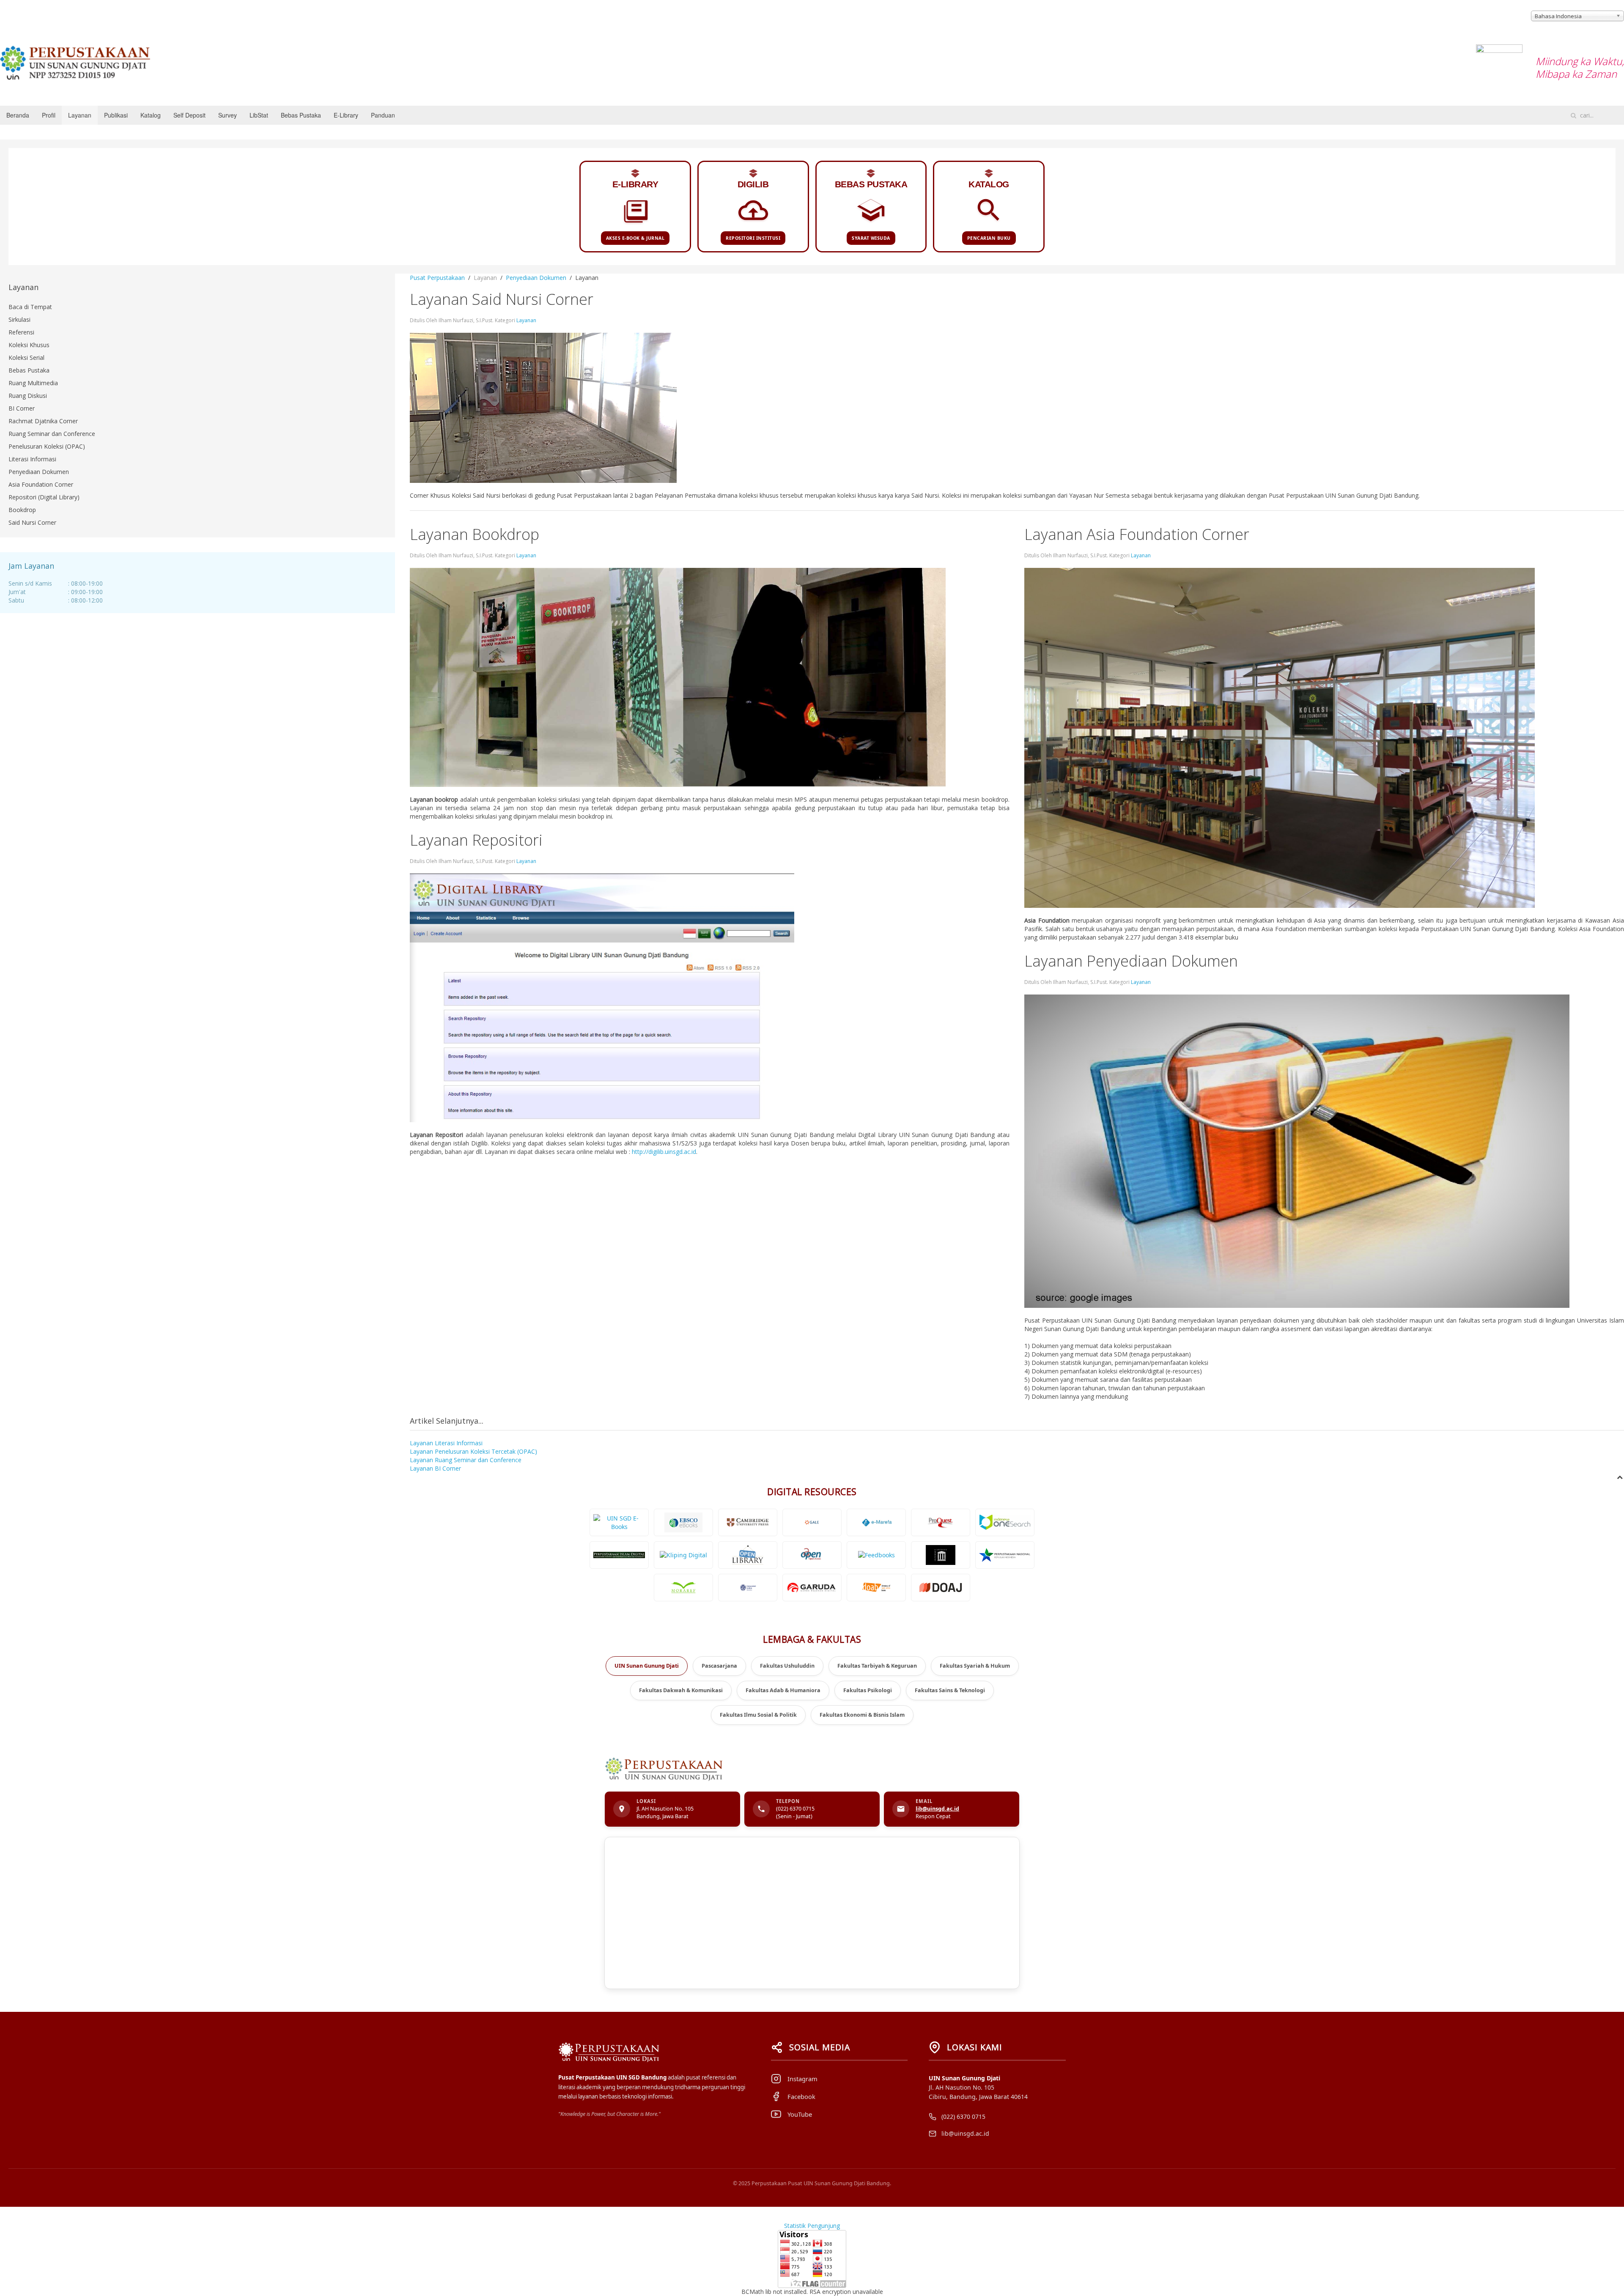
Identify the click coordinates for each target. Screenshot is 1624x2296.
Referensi (21, 332)
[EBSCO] (683, 1522)
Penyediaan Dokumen (536, 278)
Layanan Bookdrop (475, 534)
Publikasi (116, 115)
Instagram (802, 2079)
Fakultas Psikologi (868, 1690)
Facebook (801, 2096)
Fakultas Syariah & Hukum (975, 1666)
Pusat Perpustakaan (437, 278)
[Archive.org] (941, 1555)
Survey (228, 115)
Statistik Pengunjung (812, 2226)
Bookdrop (22, 510)
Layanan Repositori (476, 840)
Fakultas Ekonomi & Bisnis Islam (862, 1715)
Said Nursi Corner (32, 522)
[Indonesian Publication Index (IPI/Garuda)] (812, 1588)
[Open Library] (748, 1555)
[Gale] (812, 1522)
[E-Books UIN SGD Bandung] (619, 1522)
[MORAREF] (683, 1588)
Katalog (151, 115)
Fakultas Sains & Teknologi (950, 1690)
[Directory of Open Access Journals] (941, 1588)
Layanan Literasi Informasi (446, 1443)
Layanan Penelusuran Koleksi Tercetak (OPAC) (473, 1451)
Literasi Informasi (32, 459)
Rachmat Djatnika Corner (43, 421)
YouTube (800, 2114)
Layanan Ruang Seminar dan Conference (466, 1460)
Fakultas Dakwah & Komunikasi (681, 1690)
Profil (49, 115)
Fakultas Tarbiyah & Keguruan (877, 1666)
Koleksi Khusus (29, 345)
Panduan (383, 115)
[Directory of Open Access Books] (876, 1588)
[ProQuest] (941, 1522)
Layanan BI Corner (435, 1468)
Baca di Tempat (30, 307)
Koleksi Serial (26, 358)
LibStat (259, 115)
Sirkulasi (19, 319)
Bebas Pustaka (301, 115)
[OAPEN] (812, 1555)
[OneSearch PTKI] (1005, 1522)
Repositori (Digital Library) (44, 497)
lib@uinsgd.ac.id (937, 1809)
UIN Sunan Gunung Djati (647, 1666)
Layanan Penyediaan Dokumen (1131, 961)
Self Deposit (189, 115)
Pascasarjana (719, 1666)
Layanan (80, 115)
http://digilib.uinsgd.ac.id (664, 1152)
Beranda (18, 115)
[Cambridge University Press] (748, 1522)
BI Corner (22, 408)
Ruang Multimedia (33, 383)
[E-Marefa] (876, 1522)
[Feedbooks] (876, 1555)
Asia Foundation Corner (41, 484)
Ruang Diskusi (28, 396)
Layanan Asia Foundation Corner (1137, 534)
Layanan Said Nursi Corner (502, 299)
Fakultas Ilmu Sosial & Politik (758, 1715)
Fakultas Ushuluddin (787, 1666)
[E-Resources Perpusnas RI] (1005, 1555)
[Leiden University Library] (748, 1588)
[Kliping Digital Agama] (683, 1555)
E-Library (346, 115)
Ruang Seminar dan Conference (52, 434)
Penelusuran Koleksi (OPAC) (47, 446)
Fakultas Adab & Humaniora (783, 1690)
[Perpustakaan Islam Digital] (619, 1555)
